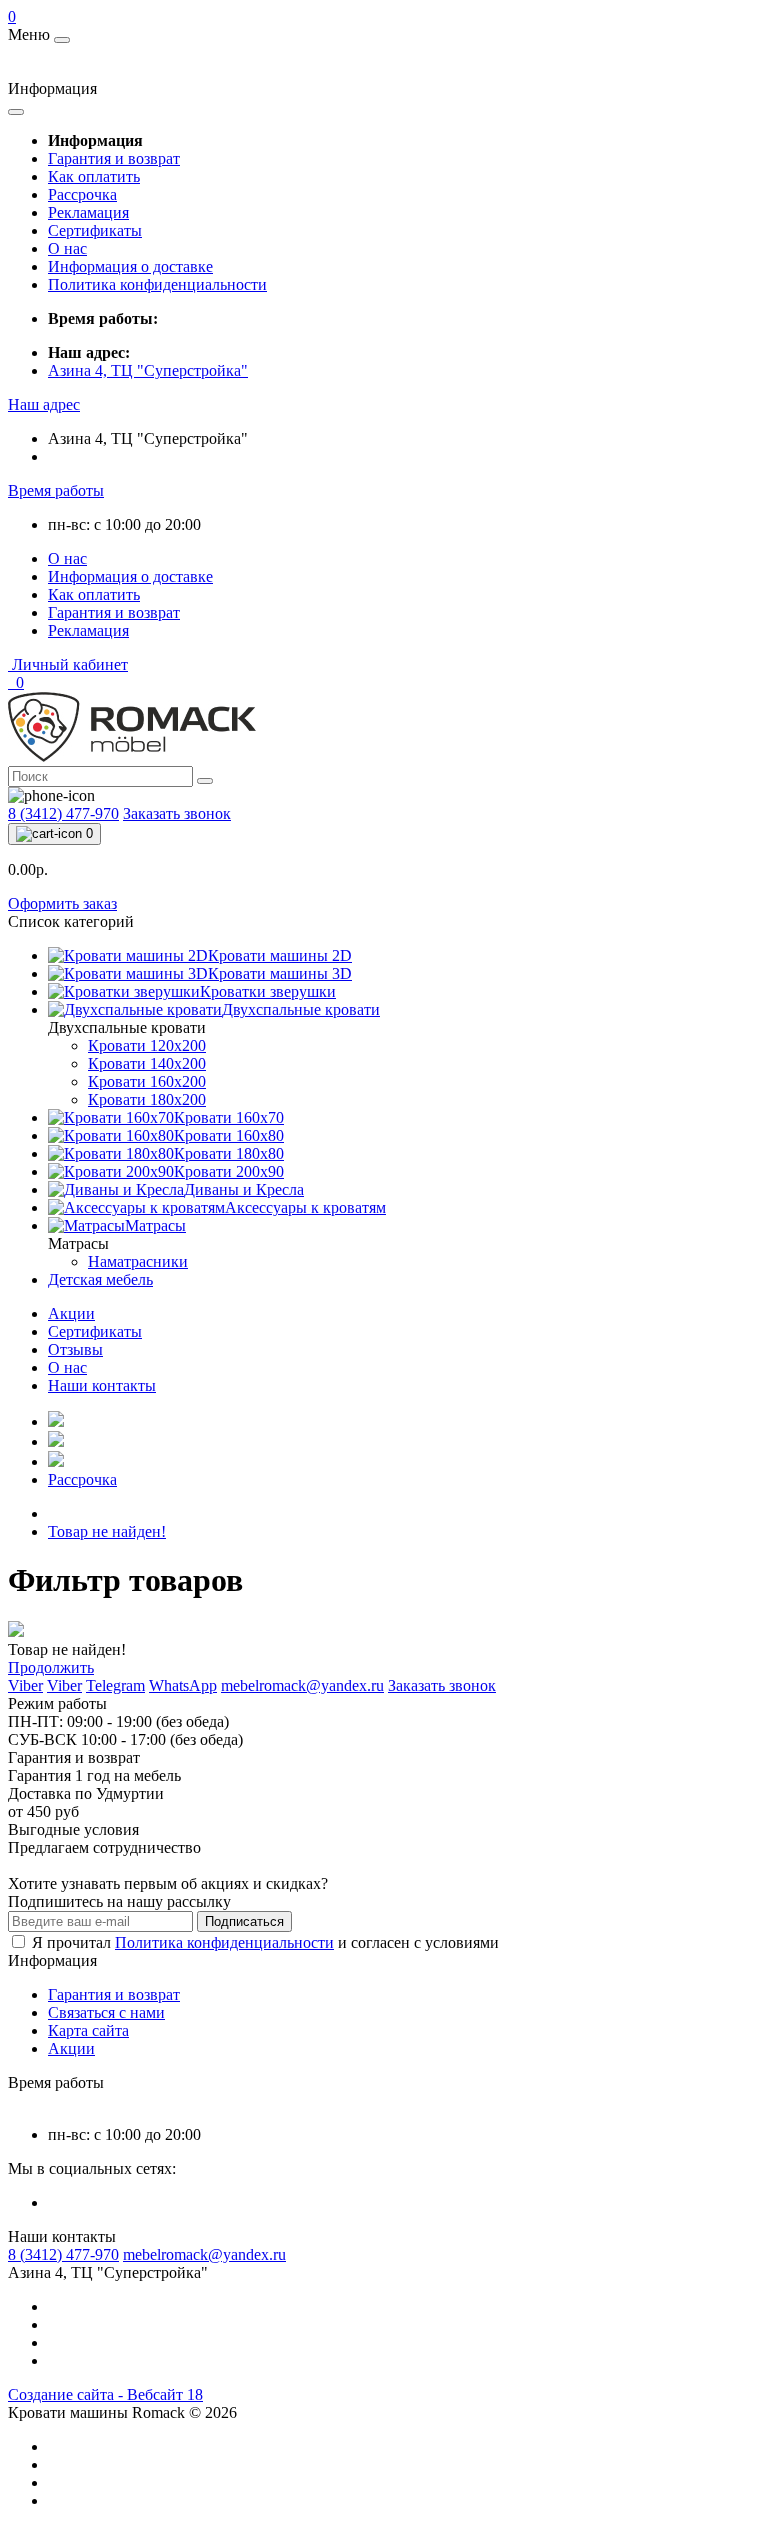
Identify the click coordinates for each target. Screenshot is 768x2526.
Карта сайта (88, 2030)
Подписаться (244, 1921)
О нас (67, 248)
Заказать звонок (177, 813)
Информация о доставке (130, 266)
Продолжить (51, 1667)
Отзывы (75, 1349)
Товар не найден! (107, 1531)
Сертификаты (95, 230)
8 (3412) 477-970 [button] (63, 2254)
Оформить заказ (62, 903)
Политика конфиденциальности (157, 284)
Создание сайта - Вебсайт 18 (105, 2394)
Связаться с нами (106, 2012)
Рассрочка (82, 194)
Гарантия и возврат (114, 158)
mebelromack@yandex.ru (204, 2254)
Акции (71, 1313)
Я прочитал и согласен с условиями (265, 1942)
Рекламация (88, 212)
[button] (44, 404)
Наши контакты (102, 1385)
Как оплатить (94, 176)
